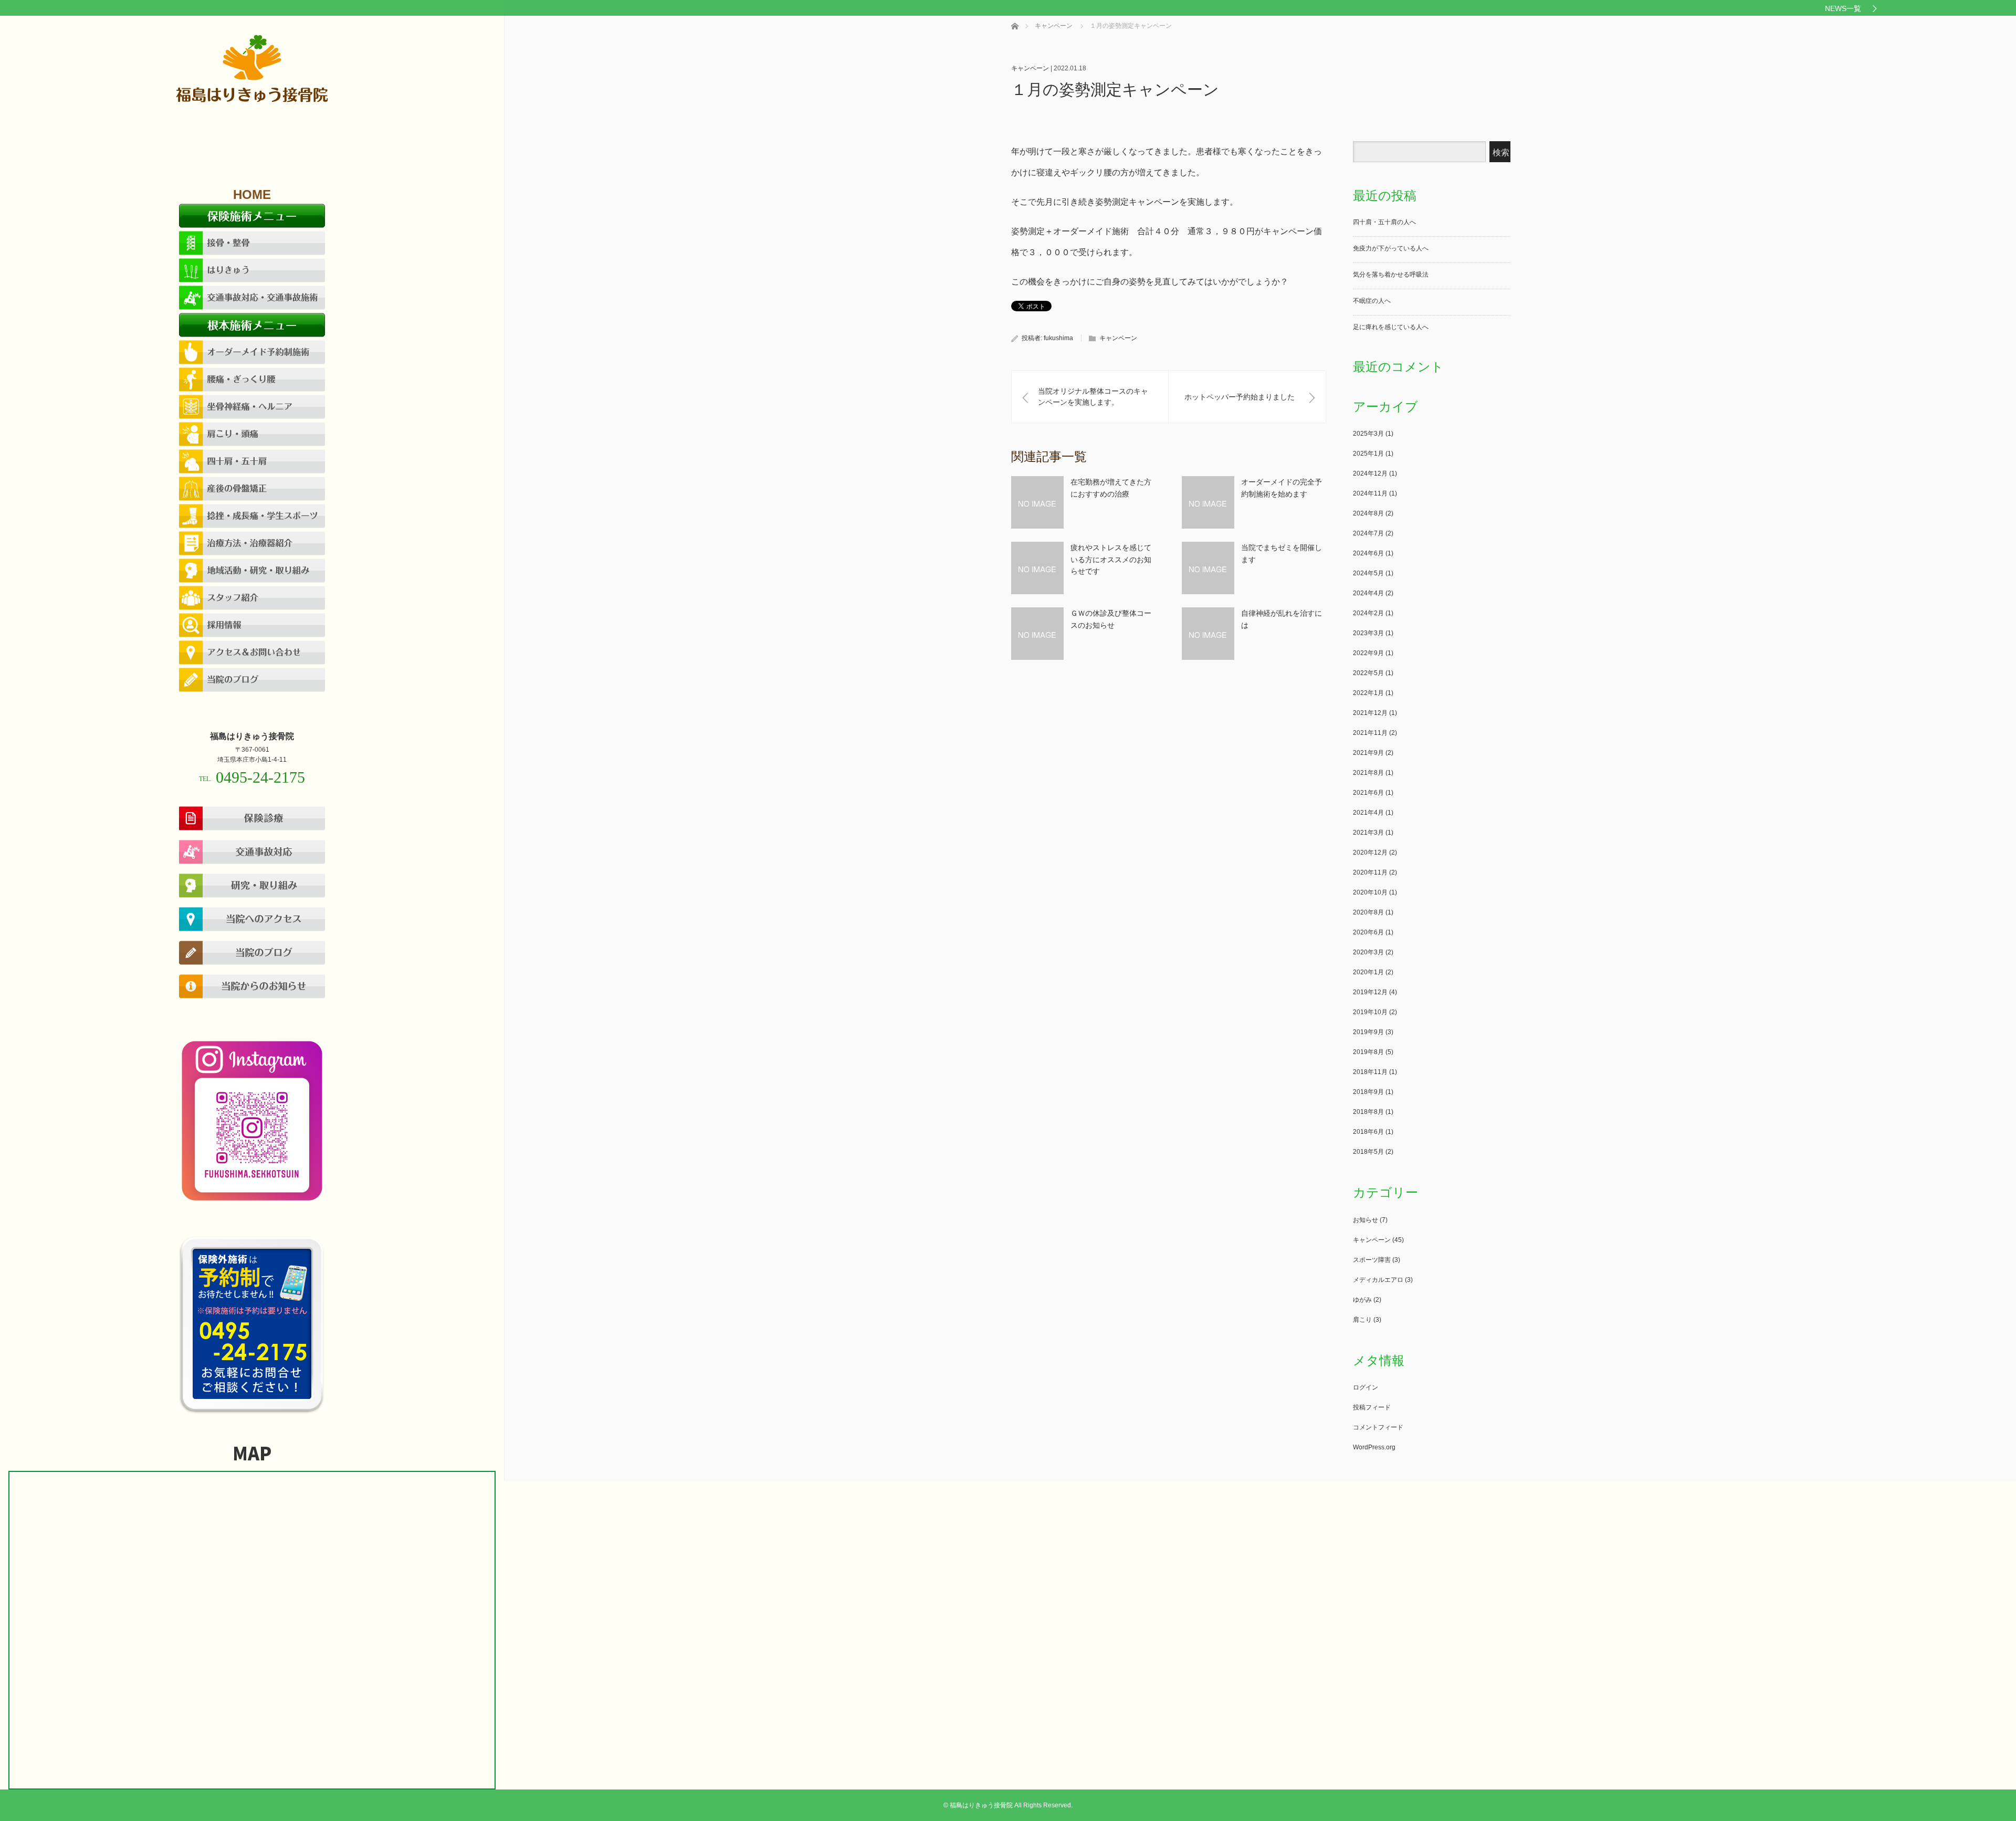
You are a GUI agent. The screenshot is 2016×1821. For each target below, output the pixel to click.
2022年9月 (1368, 653)
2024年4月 (1368, 593)
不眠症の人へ (1372, 301)
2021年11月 (1370, 733)
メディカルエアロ (1378, 1280)
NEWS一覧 (1843, 8)
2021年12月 (1370, 713)
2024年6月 (1368, 553)
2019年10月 (1370, 1012)
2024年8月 (1368, 513)
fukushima (1058, 338)
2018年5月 (1368, 1152)
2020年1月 (1368, 972)
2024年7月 (1368, 533)
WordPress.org (1374, 1447)
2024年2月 (1368, 613)
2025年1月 (1368, 454)
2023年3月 (1368, 633)
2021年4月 (1368, 813)
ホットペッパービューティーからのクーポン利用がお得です (173, 8)
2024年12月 (1370, 473)
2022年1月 (1368, 693)
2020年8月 (1368, 912)
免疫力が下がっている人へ (1391, 248)
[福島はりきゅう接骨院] (252, 101)
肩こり (1362, 1320)
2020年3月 (1368, 952)
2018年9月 (1368, 1092)
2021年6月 (1368, 793)
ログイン (1366, 1387)
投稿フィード (1372, 1407)
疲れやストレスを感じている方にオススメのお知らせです (1111, 559)
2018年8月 (1368, 1112)
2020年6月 (1368, 932)
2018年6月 (1368, 1132)
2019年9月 (1368, 1032)
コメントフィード (1378, 1427)
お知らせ (1366, 1220)
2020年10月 (1370, 892)
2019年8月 (1368, 1052)
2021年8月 (1368, 773)
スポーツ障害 (1372, 1260)
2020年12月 (1370, 852)
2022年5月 (1368, 673)
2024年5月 (1368, 573)
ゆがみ (1362, 1300)
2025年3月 (1368, 434)
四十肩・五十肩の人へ (1384, 222)
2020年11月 (1370, 872)
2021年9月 (1368, 753)
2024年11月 (1370, 493)
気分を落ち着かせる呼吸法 (1391, 275)
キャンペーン (1030, 68)
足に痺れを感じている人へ (1391, 327)
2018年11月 (1370, 1072)
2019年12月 (1370, 992)
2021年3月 (1368, 833)
